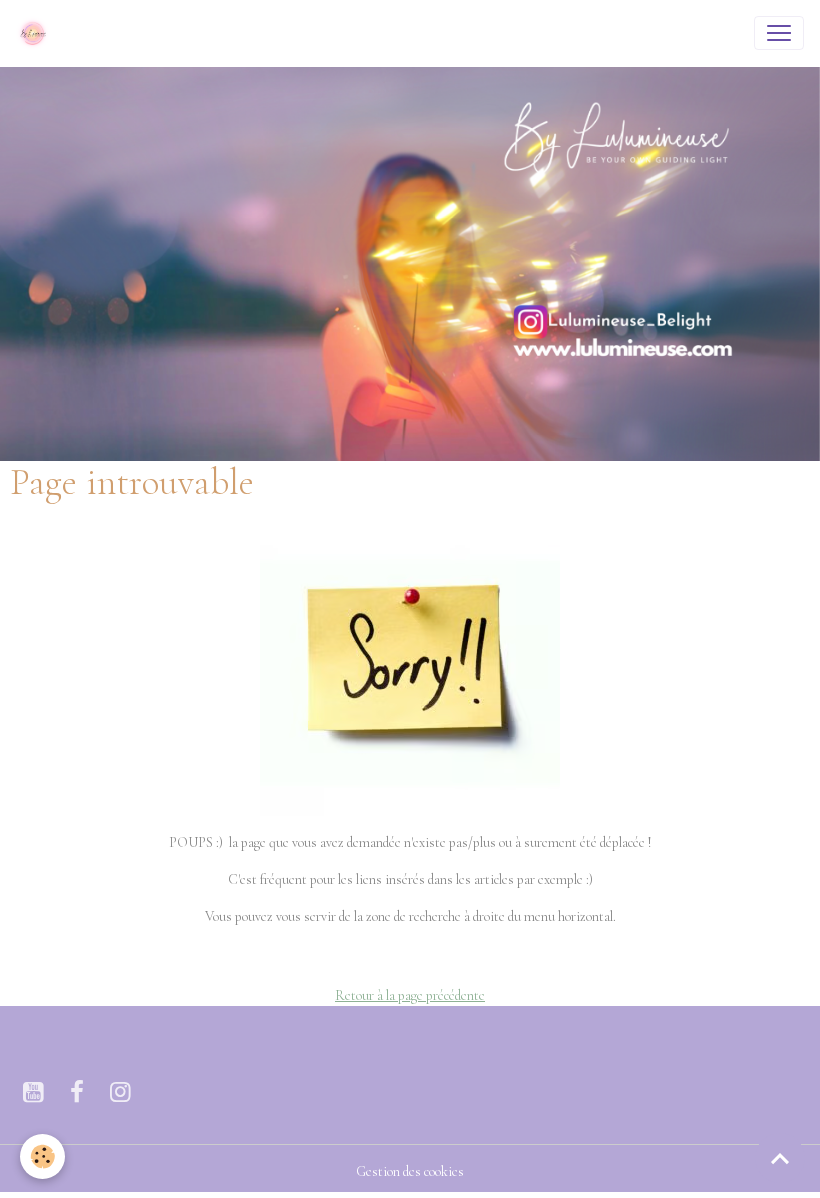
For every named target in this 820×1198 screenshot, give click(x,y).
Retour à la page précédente (410, 995)
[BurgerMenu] (779, 33)
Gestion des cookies (410, 1171)
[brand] (37, 33)
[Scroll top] (780, 1158)
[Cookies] (42, 1156)
